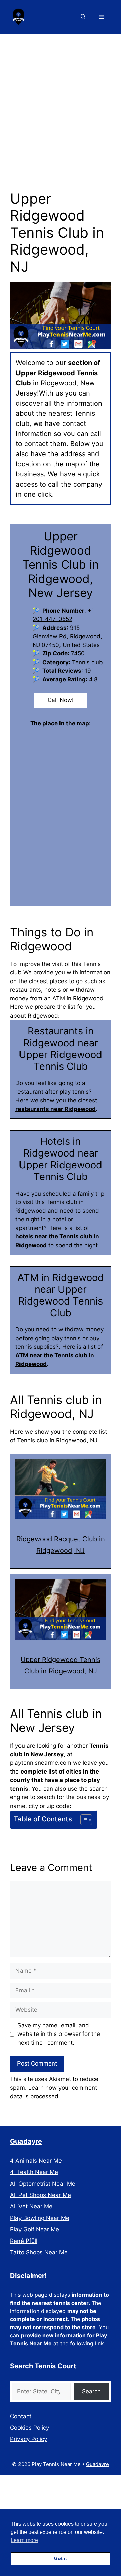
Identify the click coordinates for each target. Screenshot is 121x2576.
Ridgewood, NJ (77, 1440)
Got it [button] (61, 2558)
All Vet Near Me (31, 2206)
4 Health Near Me (34, 2172)
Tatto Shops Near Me (39, 2252)
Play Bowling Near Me (40, 2218)
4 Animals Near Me (36, 2161)
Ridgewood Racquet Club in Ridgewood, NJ (61, 1545)
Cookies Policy (30, 2428)
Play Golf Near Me (35, 2229)
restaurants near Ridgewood (56, 1109)
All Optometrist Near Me (43, 2184)
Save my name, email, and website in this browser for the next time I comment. (59, 2034)
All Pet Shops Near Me (41, 2195)
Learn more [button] (24, 2540)
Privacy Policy (29, 2439)
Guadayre (26, 2141)
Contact (21, 2416)
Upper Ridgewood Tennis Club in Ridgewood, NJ (61, 1665)
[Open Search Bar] (83, 17)
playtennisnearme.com (41, 1763)
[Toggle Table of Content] (83, 1820)
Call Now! (61, 700)
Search (91, 2391)
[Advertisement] (61, 98)
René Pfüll (24, 2241)
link (99, 2343)
